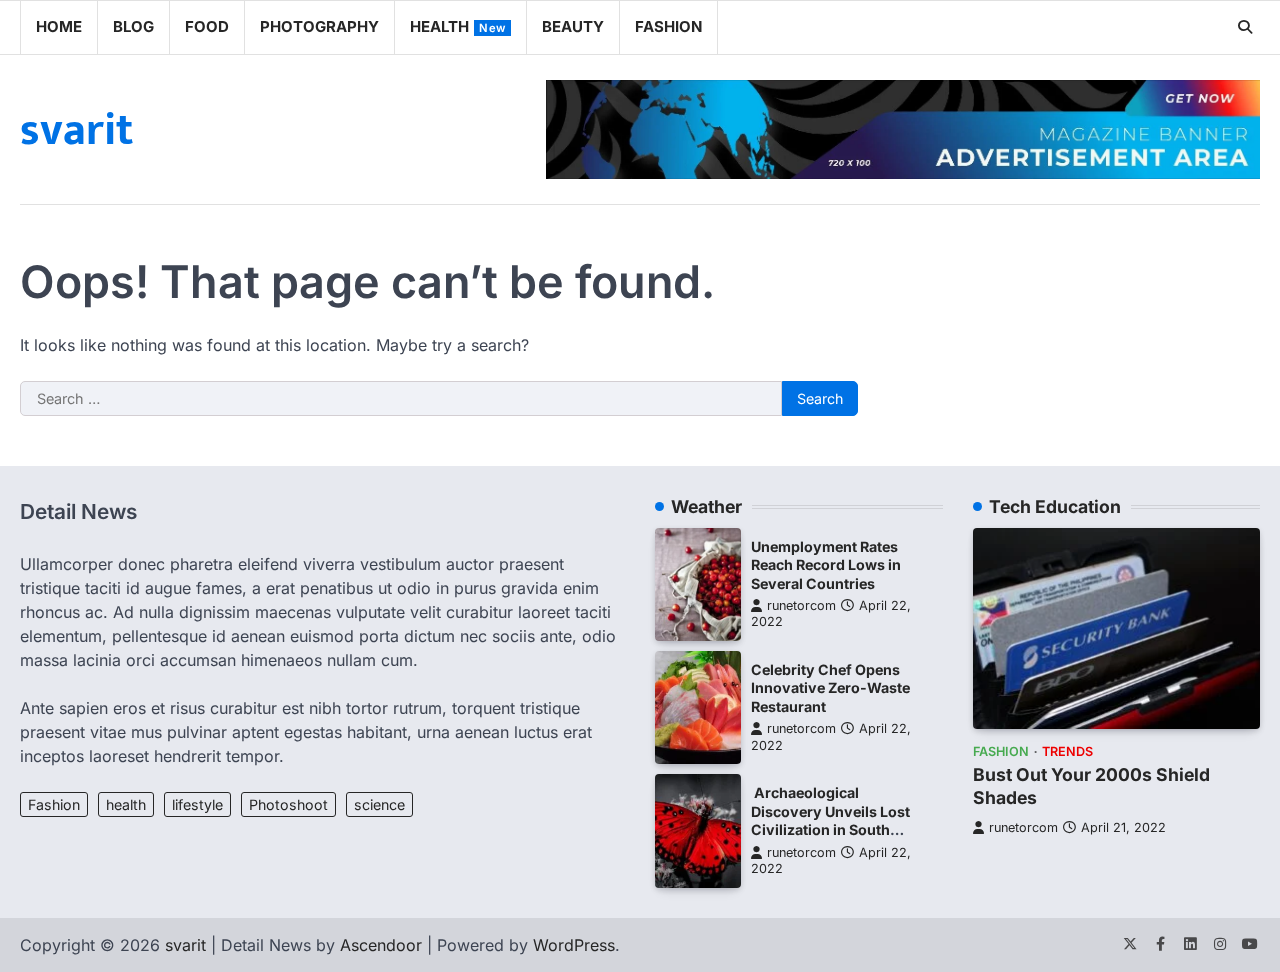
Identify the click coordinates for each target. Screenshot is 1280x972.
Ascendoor (381, 945)
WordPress (574, 945)
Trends (1067, 751)
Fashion (668, 26)
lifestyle (197, 804)
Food (207, 26)
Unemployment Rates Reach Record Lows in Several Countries (826, 565)
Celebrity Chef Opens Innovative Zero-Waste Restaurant (830, 688)
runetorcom (801, 605)
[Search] (1245, 27)
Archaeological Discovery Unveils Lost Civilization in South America (830, 820)
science (379, 804)
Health (458, 26)
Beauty (573, 26)
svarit (76, 130)
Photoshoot (288, 804)
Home (59, 26)
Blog (133, 26)
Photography (319, 26)
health (126, 804)
